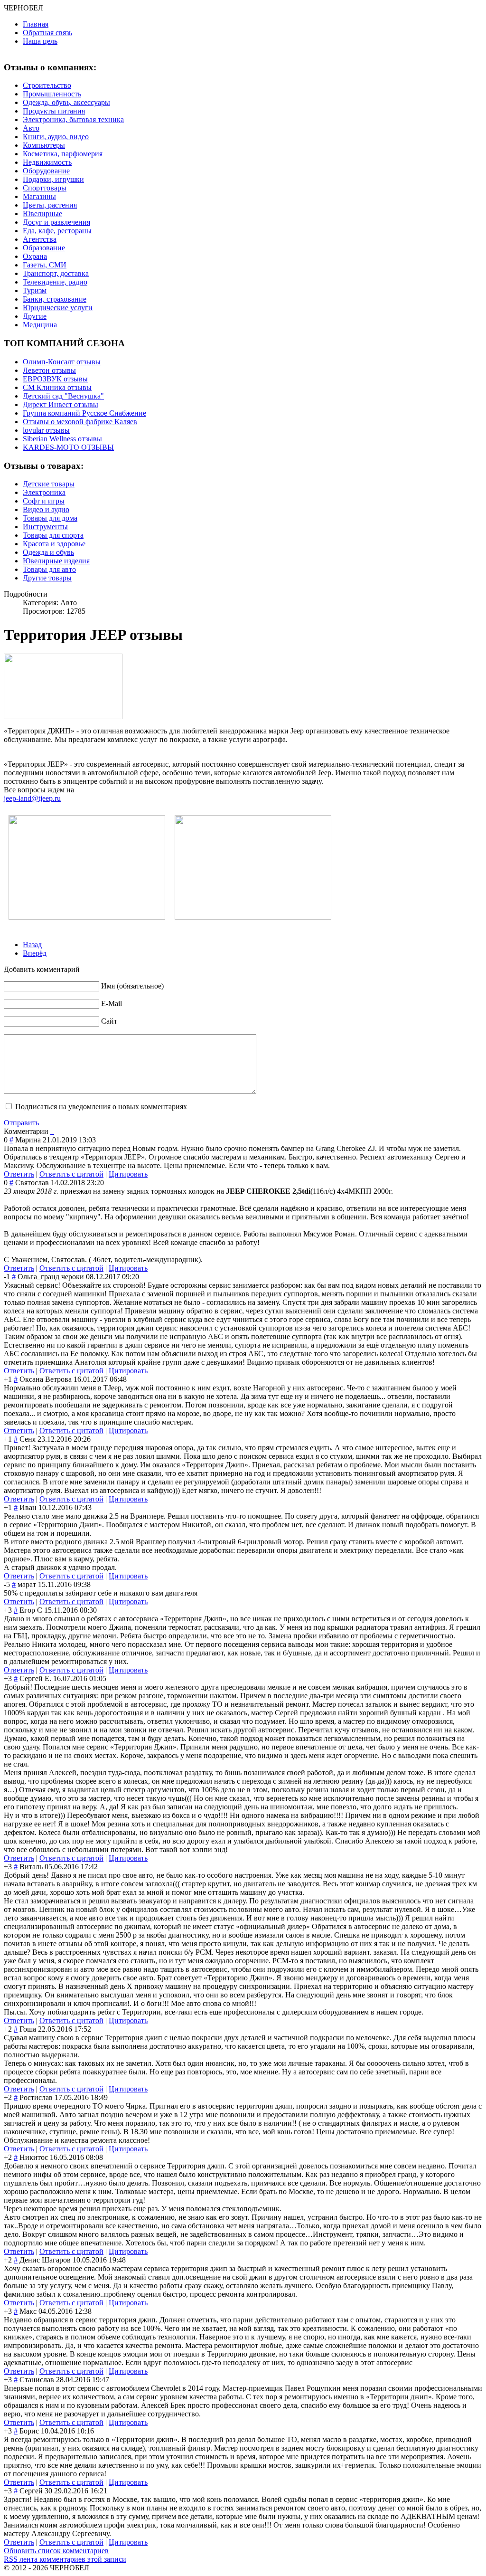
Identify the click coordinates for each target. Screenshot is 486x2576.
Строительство (47, 85)
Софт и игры (44, 501)
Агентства (40, 239)
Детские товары (49, 484)
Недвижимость (47, 162)
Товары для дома (50, 518)
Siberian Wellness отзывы (62, 439)
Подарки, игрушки (53, 179)
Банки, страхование (55, 299)
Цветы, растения (50, 205)
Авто (31, 128)
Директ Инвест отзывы (61, 404)
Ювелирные (42, 214)
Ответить (19, 1174)
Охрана (35, 256)
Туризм (35, 290)
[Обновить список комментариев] (53, 1131)
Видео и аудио (46, 509)
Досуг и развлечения (56, 222)
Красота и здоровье (54, 544)
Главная (36, 24)
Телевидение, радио (55, 282)
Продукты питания (54, 111)
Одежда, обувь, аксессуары (66, 102)
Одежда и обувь (48, 552)
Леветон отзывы (49, 370)
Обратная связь (47, 33)
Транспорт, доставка (56, 273)
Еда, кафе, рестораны (57, 231)
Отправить (21, 1123)
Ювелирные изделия (56, 561)
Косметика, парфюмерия (63, 154)
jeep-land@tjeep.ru (32, 798)
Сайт (109, 1021)
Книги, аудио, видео (56, 137)
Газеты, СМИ (45, 265)
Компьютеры (44, 145)
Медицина (40, 325)
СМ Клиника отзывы (57, 387)
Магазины (39, 196)
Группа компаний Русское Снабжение (84, 413)
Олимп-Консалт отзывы (62, 362)
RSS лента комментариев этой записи (65, 2559)
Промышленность (52, 94)
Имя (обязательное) (132, 986)
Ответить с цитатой (71, 1174)
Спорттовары (45, 188)
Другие (35, 316)
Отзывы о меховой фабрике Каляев (80, 422)
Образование (44, 248)
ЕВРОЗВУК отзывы (55, 379)
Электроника (44, 492)
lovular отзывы (46, 430)
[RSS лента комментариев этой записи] (51, 1131)
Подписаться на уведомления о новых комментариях (101, 1107)
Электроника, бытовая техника (73, 119)
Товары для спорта (53, 535)
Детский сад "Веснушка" (63, 396)
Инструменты (45, 527)
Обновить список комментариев (56, 2551)
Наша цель (40, 41)
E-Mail (112, 1003)
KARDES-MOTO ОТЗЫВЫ (68, 447)
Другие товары (47, 578)
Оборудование (46, 171)
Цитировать (128, 1174)
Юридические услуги (58, 308)
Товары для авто (49, 569)
